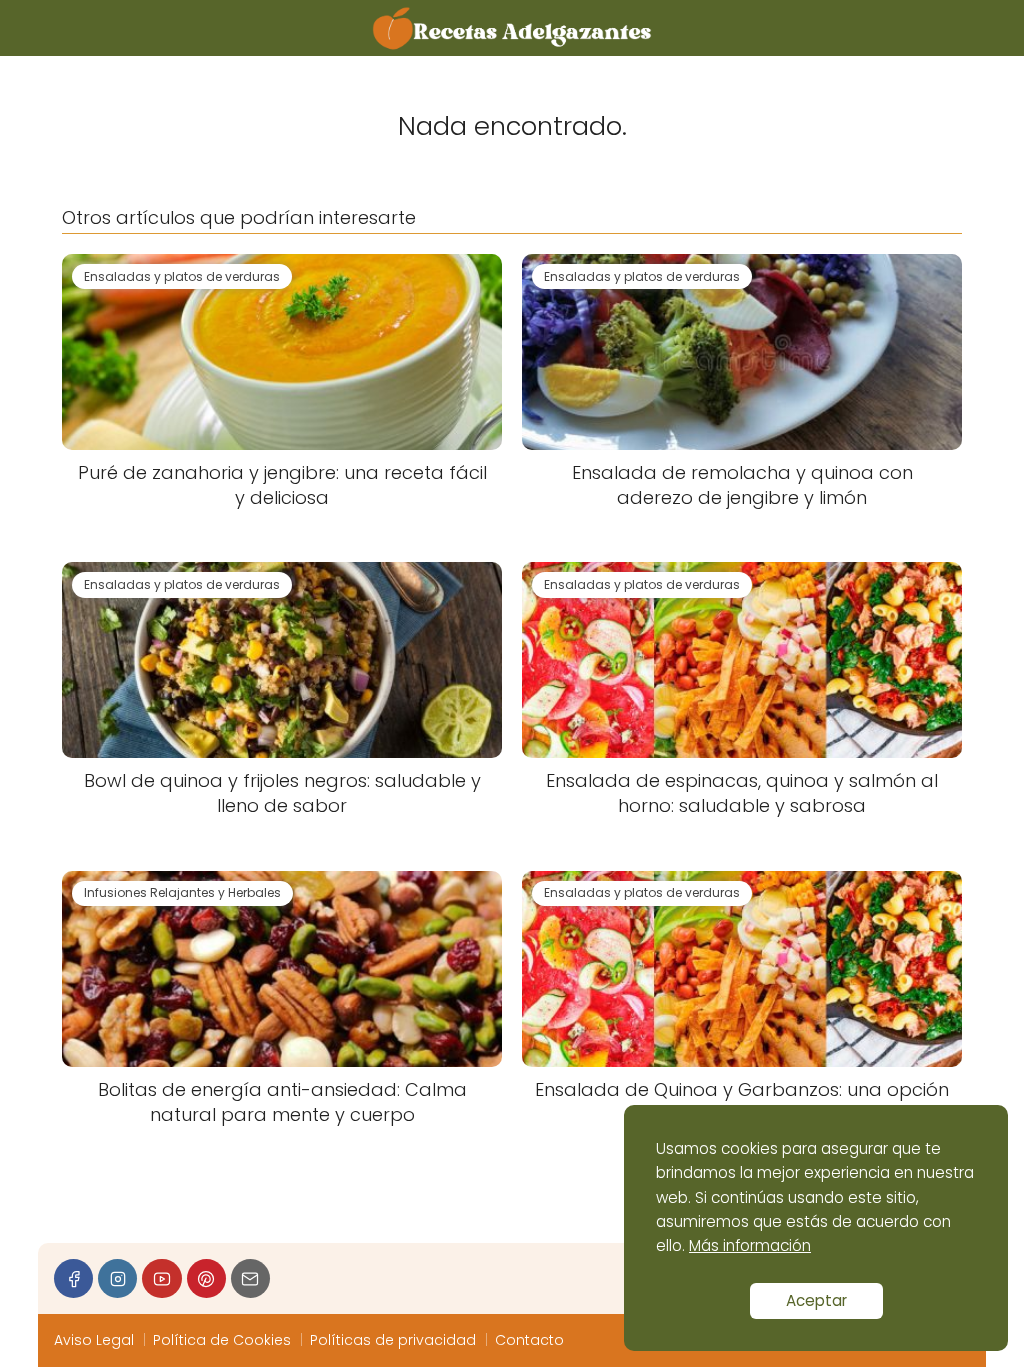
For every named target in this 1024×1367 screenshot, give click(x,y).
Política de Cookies (222, 1340)
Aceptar (816, 1300)
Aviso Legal (94, 1340)
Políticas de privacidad (393, 1340)
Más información (750, 1245)
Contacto (529, 1340)
